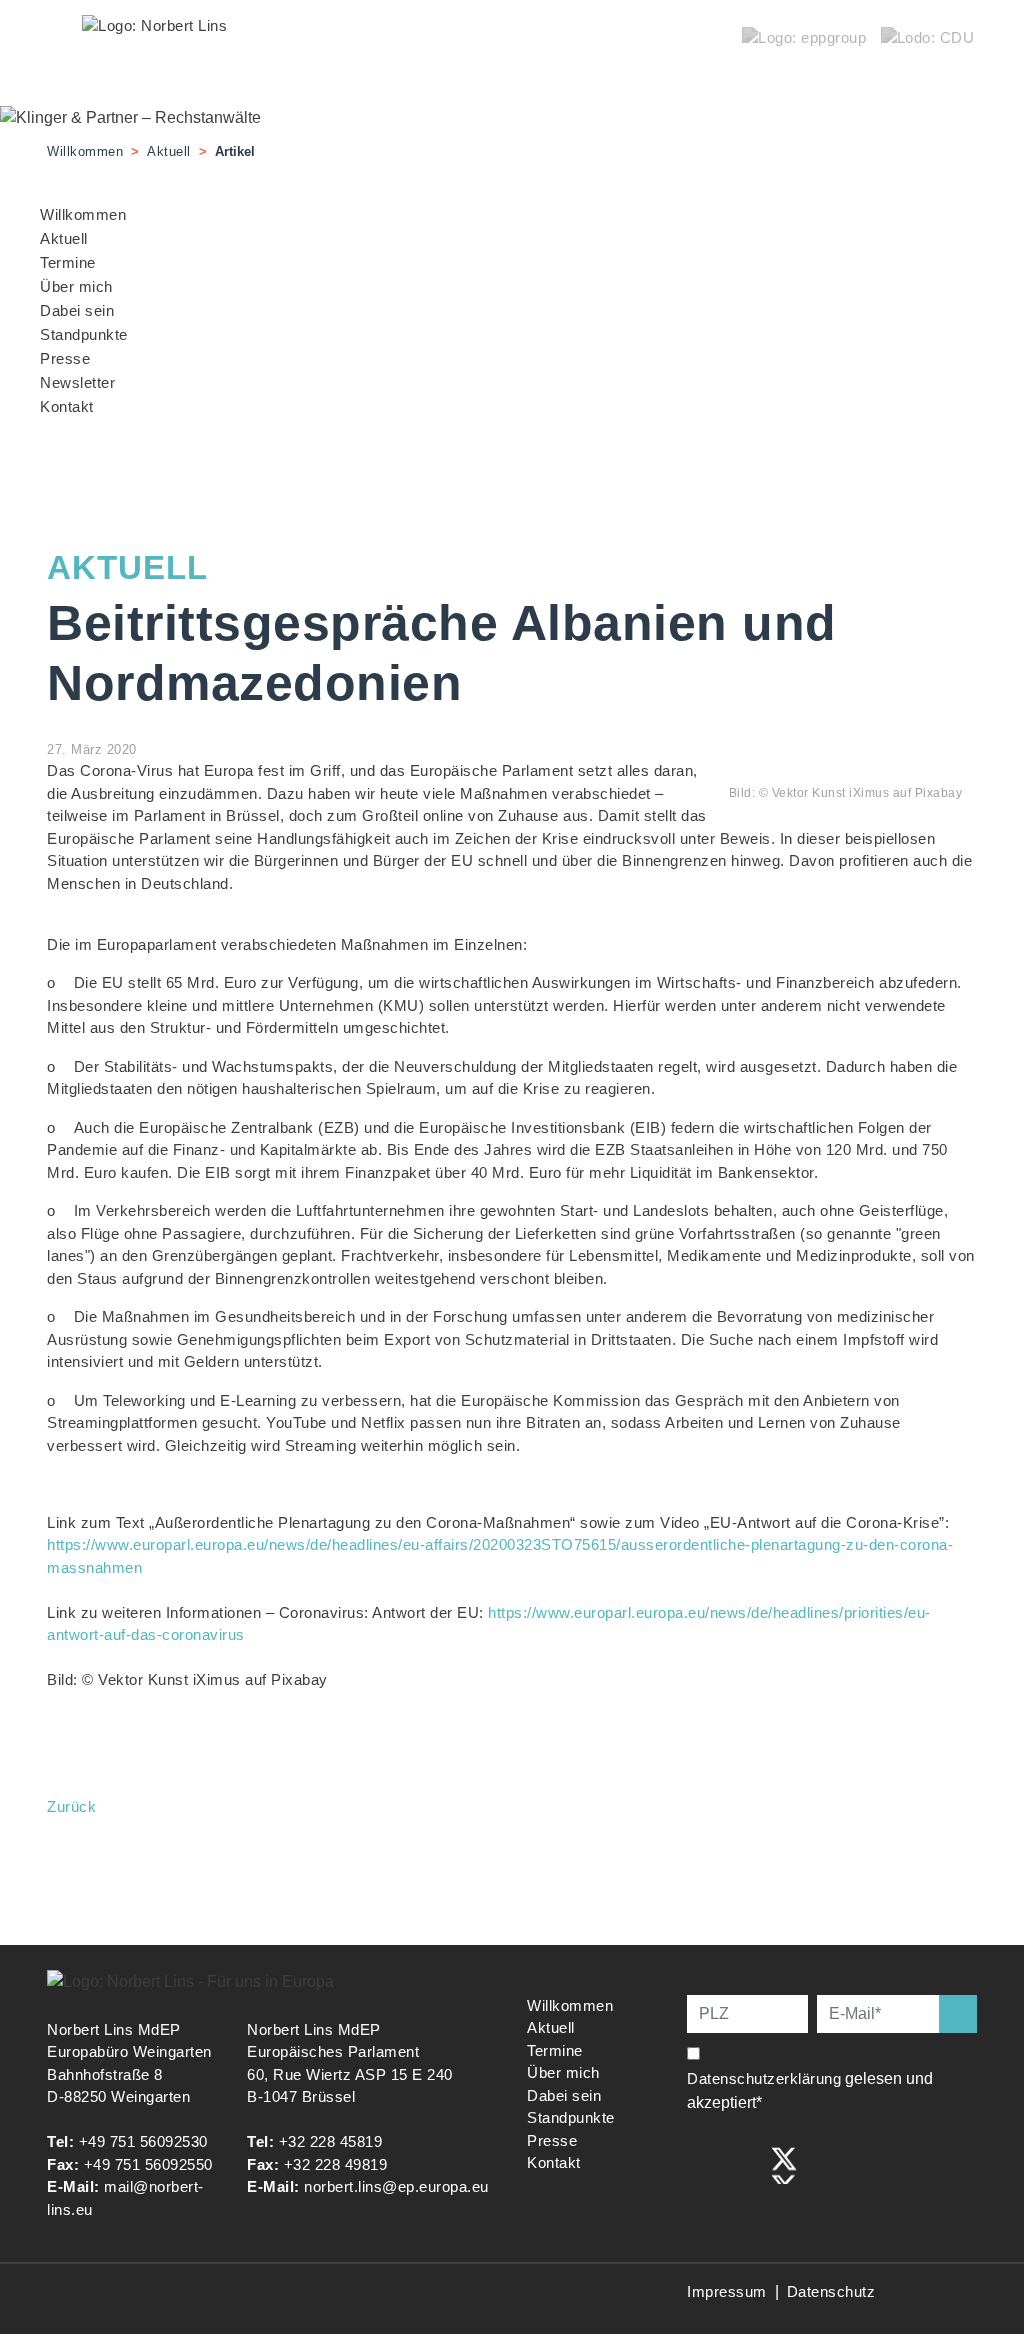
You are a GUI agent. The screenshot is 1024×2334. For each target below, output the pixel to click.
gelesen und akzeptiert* (810, 2090)
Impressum (727, 2291)
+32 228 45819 (331, 2141)
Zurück (71, 1806)
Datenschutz (831, 2291)
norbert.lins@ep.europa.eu (396, 2186)
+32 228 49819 (336, 2164)
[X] (784, 2163)
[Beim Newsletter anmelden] (958, 2014)
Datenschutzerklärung (764, 2078)
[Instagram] (743, 2163)
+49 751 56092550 (148, 2164)
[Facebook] (701, 2163)
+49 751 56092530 (143, 2141)
